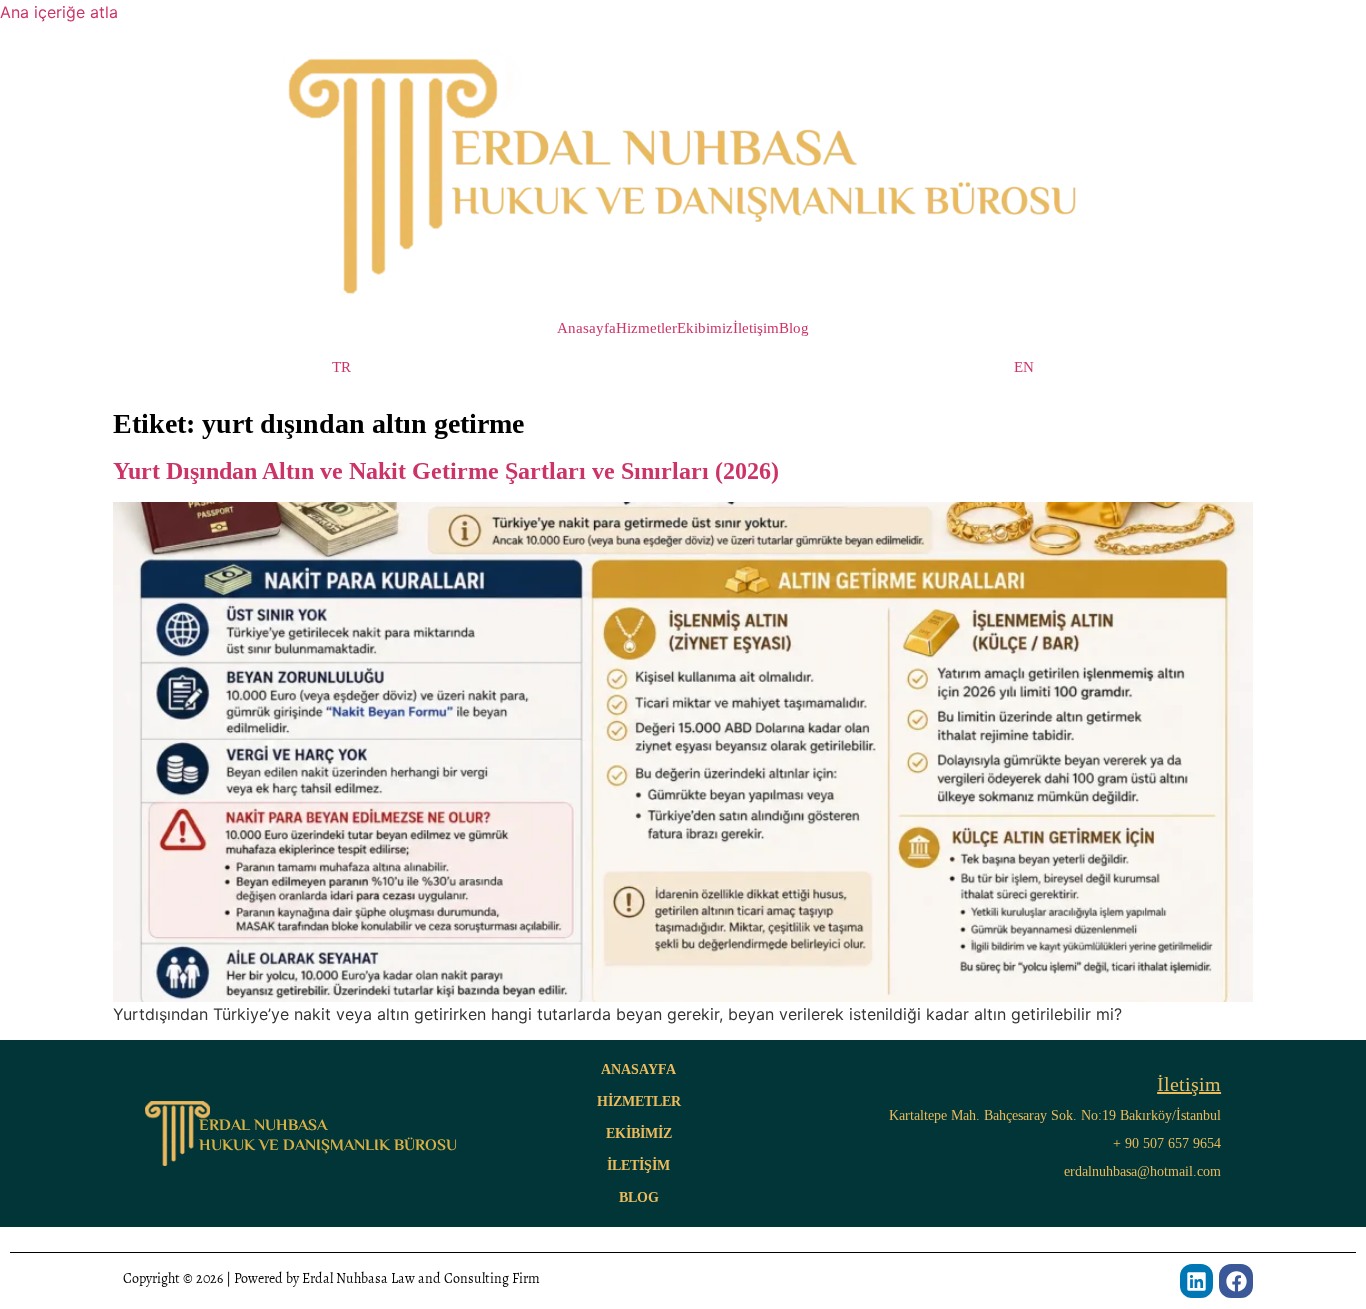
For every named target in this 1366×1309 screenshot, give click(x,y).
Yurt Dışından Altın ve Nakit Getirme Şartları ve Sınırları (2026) (446, 471)
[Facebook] (1236, 1281)
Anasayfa (586, 328)
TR (341, 367)
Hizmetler (646, 328)
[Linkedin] (1197, 1281)
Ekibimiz (705, 328)
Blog (794, 328)
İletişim (756, 328)
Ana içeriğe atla (59, 12)
